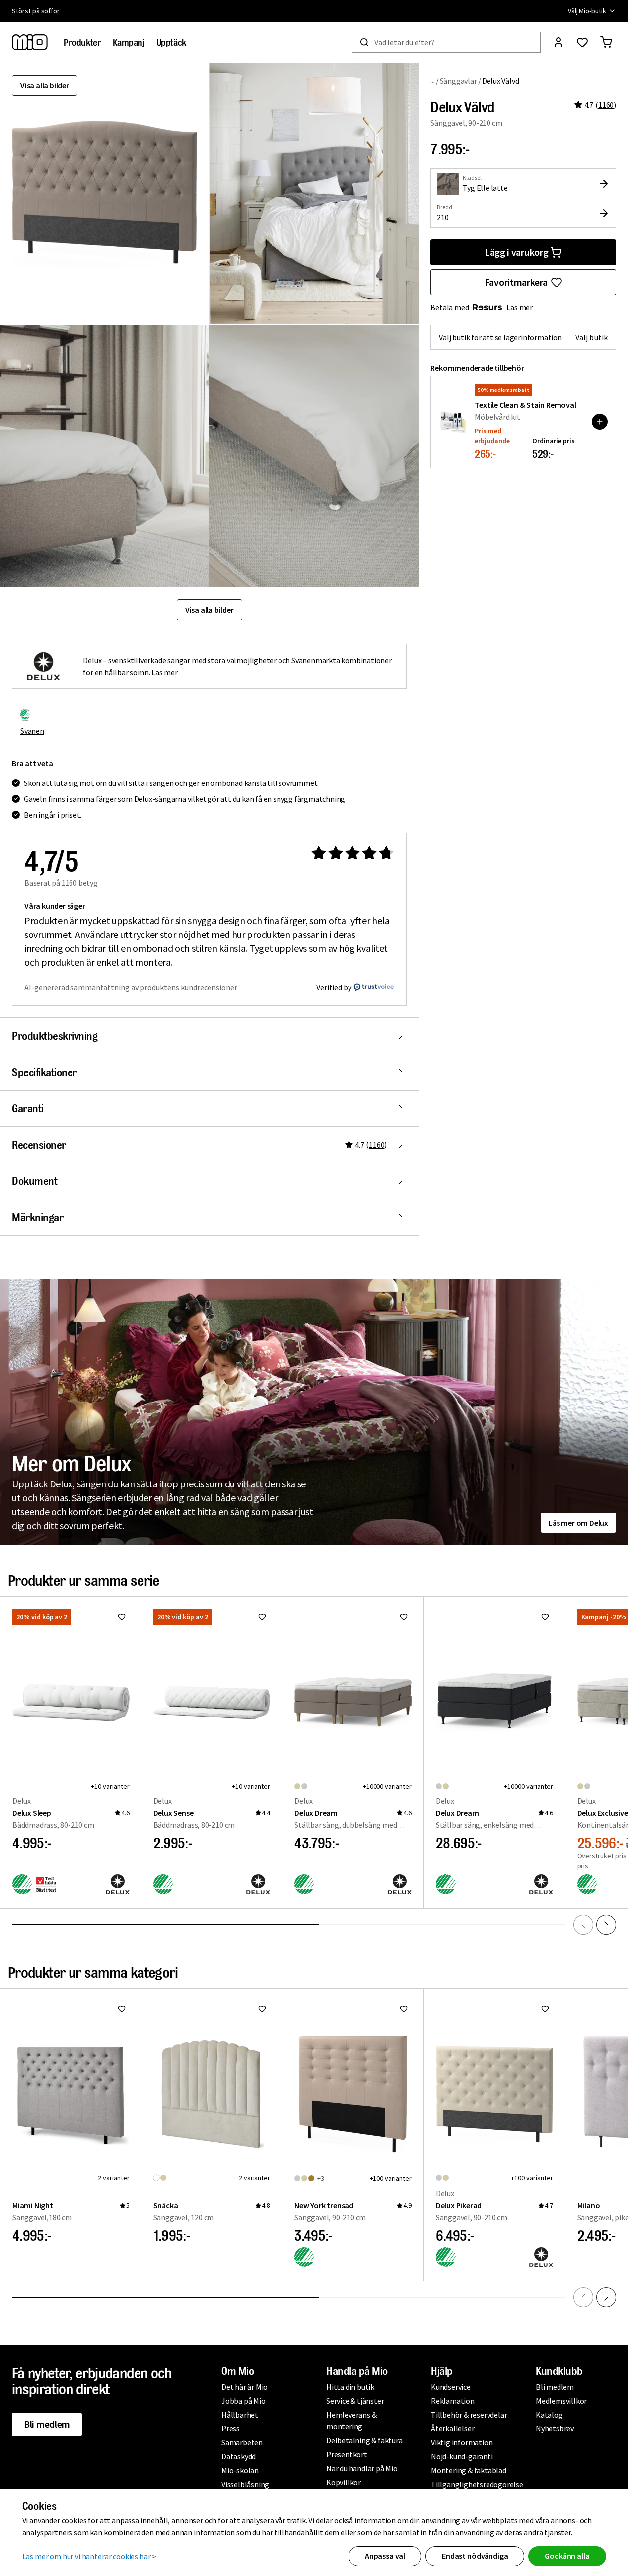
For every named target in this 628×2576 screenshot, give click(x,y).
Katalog (549, 2415)
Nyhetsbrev (555, 2428)
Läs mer (520, 307)
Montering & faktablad (469, 2470)
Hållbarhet (240, 2415)
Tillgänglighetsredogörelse (477, 2484)
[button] (314, 194)
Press (231, 2428)
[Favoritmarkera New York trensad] (404, 2009)
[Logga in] (558, 42)
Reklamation (453, 2401)
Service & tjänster (355, 2401)
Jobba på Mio (244, 2401)
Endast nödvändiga (475, 2556)
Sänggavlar (458, 81)
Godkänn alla (567, 2556)
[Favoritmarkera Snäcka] (262, 2009)
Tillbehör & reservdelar (469, 2415)
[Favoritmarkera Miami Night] (122, 2009)
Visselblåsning (245, 2484)
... (433, 81)
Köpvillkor (344, 2482)
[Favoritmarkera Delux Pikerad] (545, 2009)
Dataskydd (239, 2456)
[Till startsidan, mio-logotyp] (30, 42)
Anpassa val (385, 2556)
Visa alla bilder (45, 85)
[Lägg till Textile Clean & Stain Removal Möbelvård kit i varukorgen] (600, 422)
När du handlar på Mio (362, 2468)
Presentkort (347, 2454)
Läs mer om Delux (578, 1523)
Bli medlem (47, 2424)
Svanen (32, 731)
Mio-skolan (240, 2470)
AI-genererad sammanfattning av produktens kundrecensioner (131, 987)
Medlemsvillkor (561, 2401)
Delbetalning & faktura (364, 2440)
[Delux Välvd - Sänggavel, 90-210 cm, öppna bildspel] (105, 194)
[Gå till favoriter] (582, 42)
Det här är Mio (244, 2387)
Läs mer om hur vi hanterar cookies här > (90, 2556)
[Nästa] (606, 1925)
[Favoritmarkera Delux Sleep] (122, 1617)
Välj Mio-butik (587, 11)
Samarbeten (242, 2442)
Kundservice (451, 2387)
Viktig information (462, 2442)
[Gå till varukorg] (606, 42)
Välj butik (592, 337)
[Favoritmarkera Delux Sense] (262, 1617)
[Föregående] (583, 1925)
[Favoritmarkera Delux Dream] (404, 1617)
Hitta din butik (350, 2387)
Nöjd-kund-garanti (462, 2456)
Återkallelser (453, 2428)
